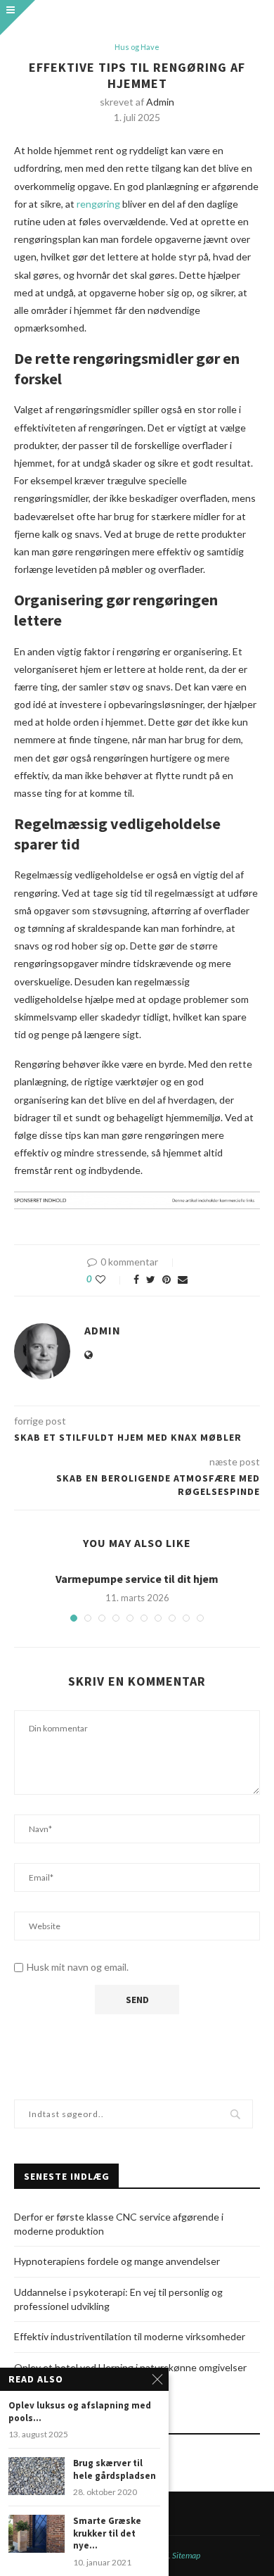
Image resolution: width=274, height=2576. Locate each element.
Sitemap (186, 2555)
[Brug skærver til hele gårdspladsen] (37, 2476)
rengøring (98, 204)
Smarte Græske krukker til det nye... (107, 2533)
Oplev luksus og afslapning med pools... (80, 2412)
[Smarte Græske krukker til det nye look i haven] (37, 2533)
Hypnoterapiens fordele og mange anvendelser (117, 2261)
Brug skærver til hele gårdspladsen (115, 2469)
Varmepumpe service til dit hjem (137, 1579)
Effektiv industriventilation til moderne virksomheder (130, 2336)
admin (160, 102)
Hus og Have (137, 47)
